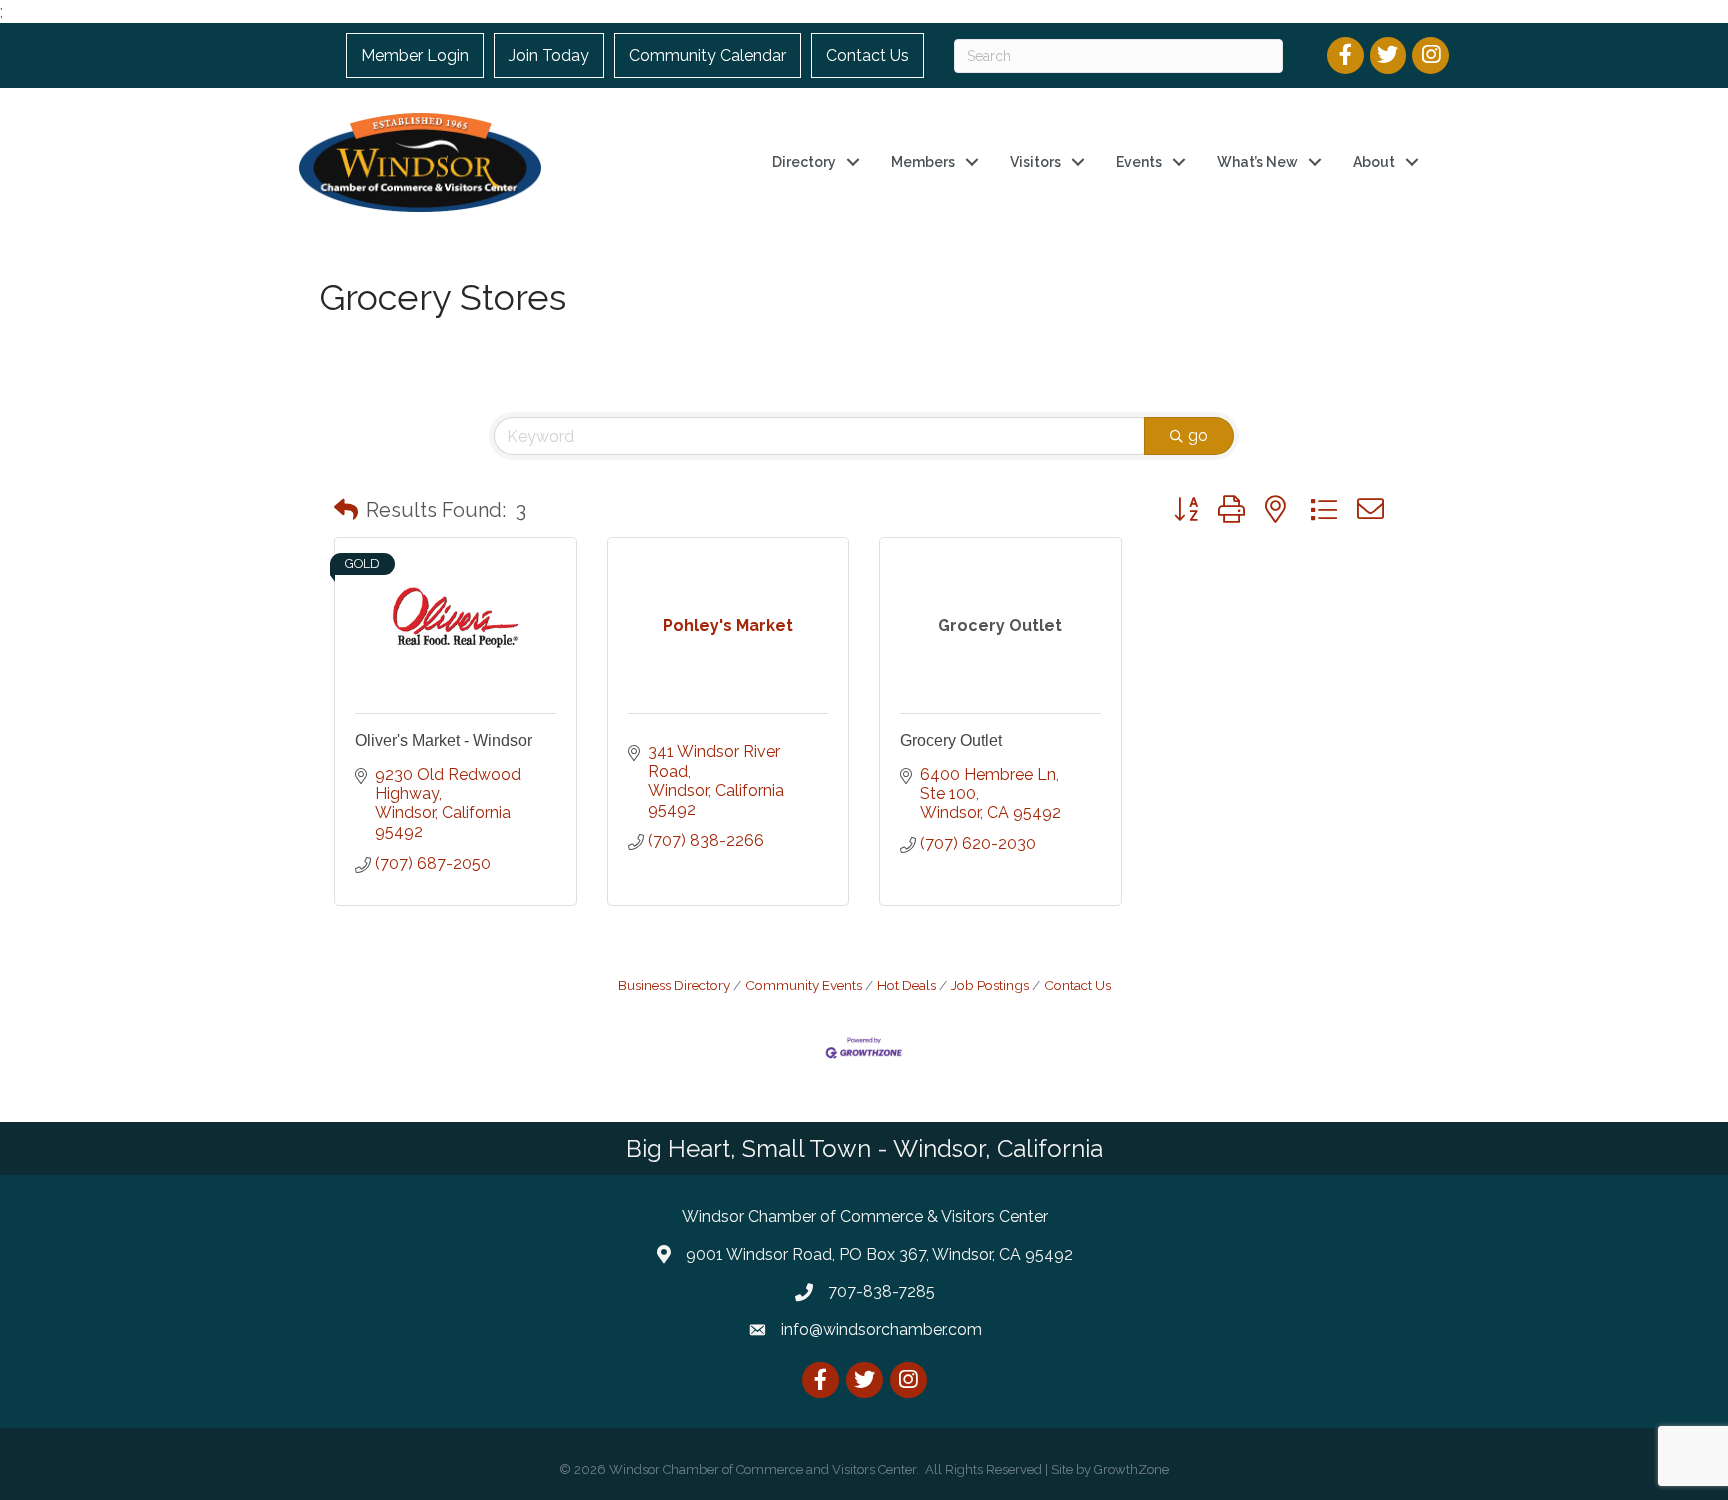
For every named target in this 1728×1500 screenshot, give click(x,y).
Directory (804, 162)
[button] (346, 510)
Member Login (415, 55)
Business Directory (674, 985)
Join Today (549, 55)
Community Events (803, 985)
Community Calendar (707, 55)
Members (923, 162)
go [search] (1198, 435)
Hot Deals (906, 985)
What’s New (1257, 162)
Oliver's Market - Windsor (443, 740)
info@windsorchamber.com (881, 1329)
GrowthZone (1131, 1469)
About (1374, 162)
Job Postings (990, 985)
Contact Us (867, 55)
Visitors (1035, 162)
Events (1139, 162)
